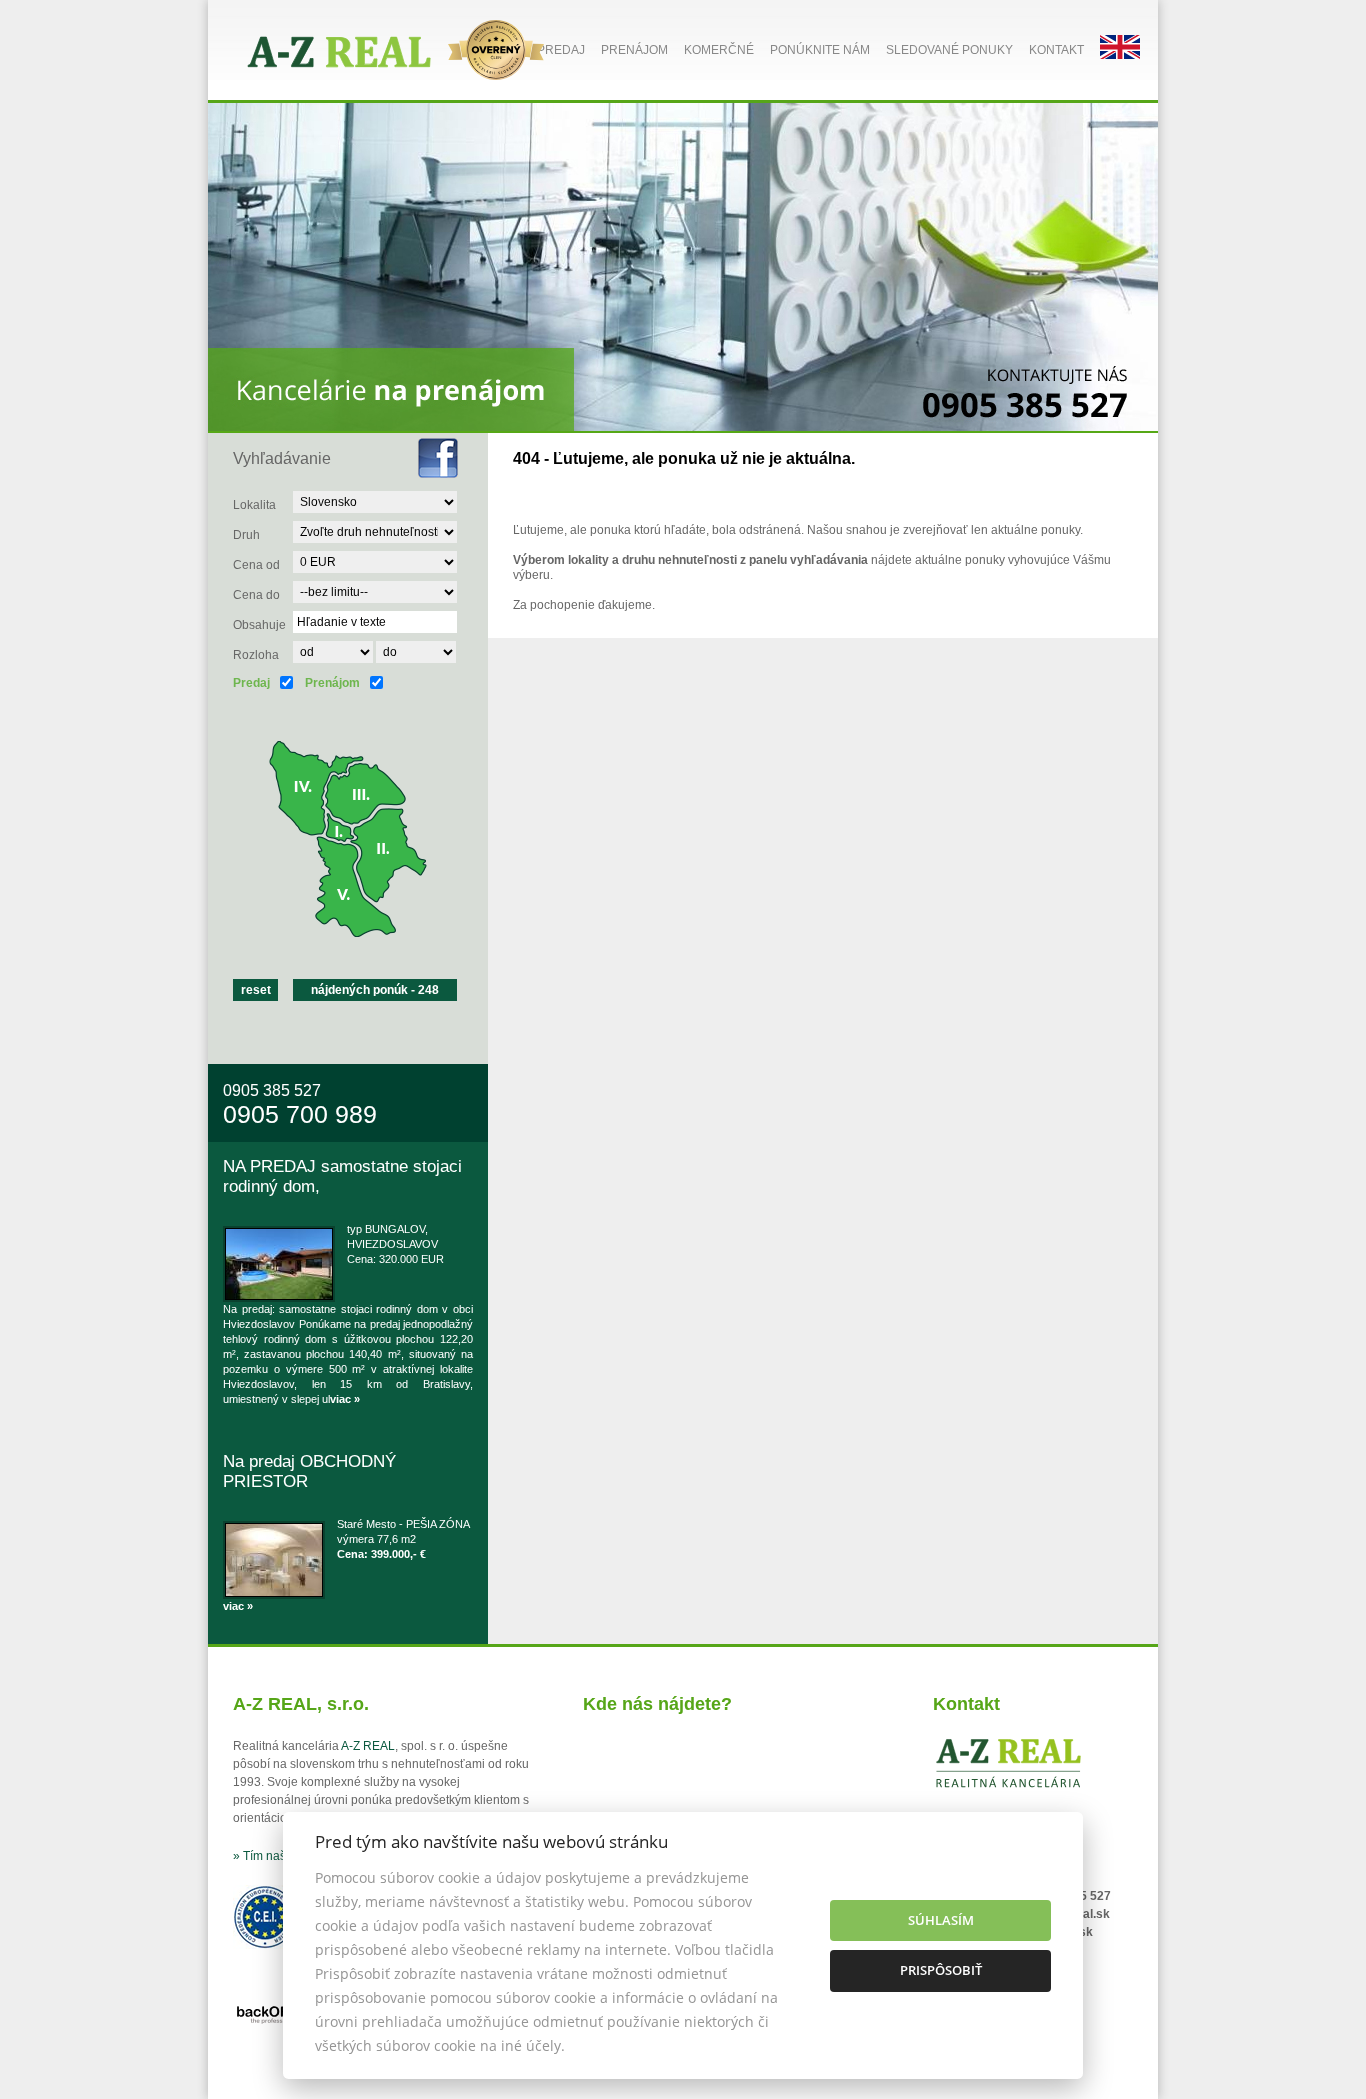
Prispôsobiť (941, 1970)
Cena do (256, 595)
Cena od (256, 565)
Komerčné (719, 50)
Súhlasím (941, 1920)
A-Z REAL (368, 1746)
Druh (246, 535)
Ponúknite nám (820, 50)
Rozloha (256, 655)
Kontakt (1056, 50)
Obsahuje (259, 625)
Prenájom (634, 50)
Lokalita (254, 505)
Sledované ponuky (949, 50)
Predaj (561, 50)
